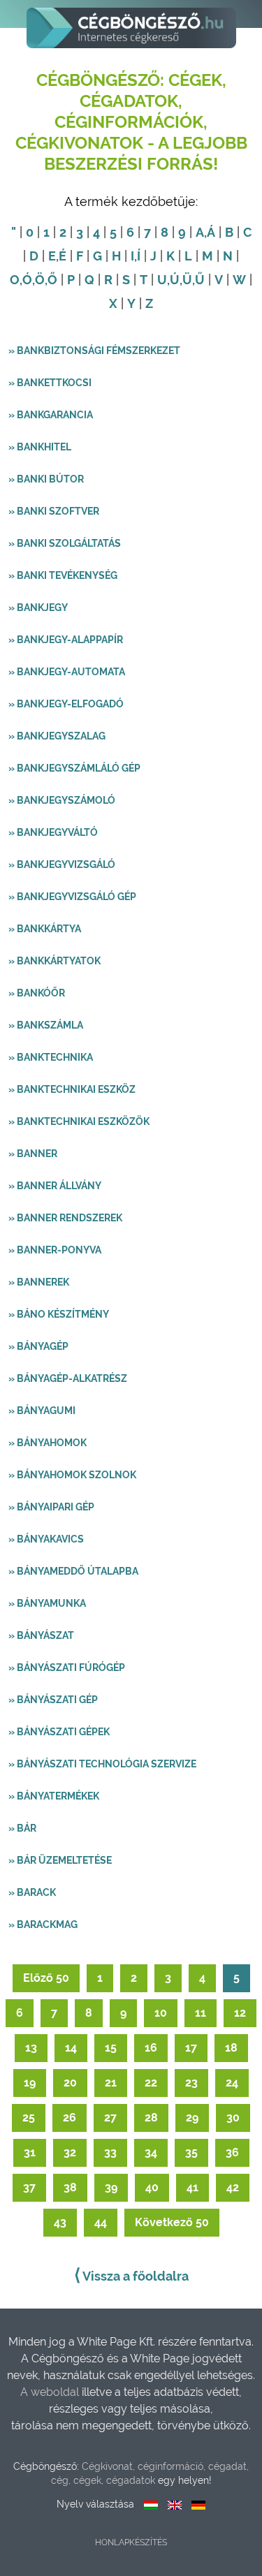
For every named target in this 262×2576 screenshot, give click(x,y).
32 (70, 2152)
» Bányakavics (46, 1539)
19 (30, 2083)
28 (151, 2118)
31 (30, 2152)
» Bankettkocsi (50, 383)
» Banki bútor (46, 479)
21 (111, 2083)
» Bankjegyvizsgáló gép (72, 897)
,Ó (26, 280)
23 (191, 2083)
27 (110, 2118)
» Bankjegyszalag (57, 736)
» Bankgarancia (51, 415)
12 (240, 2013)
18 (231, 2048)
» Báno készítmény (59, 1314)
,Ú (173, 280)
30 (233, 2118)
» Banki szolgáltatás (65, 543)
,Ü (186, 280)
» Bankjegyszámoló (62, 800)
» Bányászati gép (53, 1700)
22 (151, 2083)
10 (161, 2013)
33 (110, 2152)
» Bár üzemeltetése (60, 1860)
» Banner (33, 1154)
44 (101, 2222)
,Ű (198, 280)
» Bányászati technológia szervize (102, 1764)
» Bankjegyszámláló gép (74, 768)
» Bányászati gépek (59, 1732)
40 (152, 2187)
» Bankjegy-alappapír (66, 640)
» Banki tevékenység (63, 575)
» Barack (32, 1892)
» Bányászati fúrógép (67, 1668)
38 (70, 2187)
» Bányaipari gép (51, 1507)
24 (232, 2083)
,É (61, 256)
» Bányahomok (48, 1443)
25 (29, 2118)
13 (31, 2048)
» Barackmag (43, 1924)
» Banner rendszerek (65, 1218)
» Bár (22, 1828)
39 (111, 2187)
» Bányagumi (42, 1411)
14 (71, 2048)
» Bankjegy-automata (67, 672)
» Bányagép (38, 1346)
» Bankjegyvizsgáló (62, 864)
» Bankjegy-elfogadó (66, 704)
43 (60, 2222)
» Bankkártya (45, 929)
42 (233, 2187)
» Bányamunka (47, 1603)
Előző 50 (46, 1978)
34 (151, 2152)
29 (192, 2118)
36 (232, 2152)
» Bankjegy (38, 608)
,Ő (51, 280)
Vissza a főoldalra (131, 2275)
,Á (210, 232)
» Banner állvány (55, 1186)
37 (29, 2187)
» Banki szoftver (54, 511)
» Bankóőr (37, 993)
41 (192, 2187)
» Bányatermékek (54, 1796)
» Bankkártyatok (54, 961)
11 (201, 2013)
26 (70, 2118)
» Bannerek (39, 1282)
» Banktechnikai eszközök (79, 1121)
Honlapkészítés (131, 2542)
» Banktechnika (51, 1057)
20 (70, 2083)
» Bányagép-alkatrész (68, 1378)
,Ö (38, 280)
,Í (137, 256)
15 (111, 2048)
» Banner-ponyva (55, 1250)
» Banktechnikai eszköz (72, 1089)
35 (191, 2152)
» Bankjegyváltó (53, 832)
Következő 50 (172, 2222)
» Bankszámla (46, 1025)
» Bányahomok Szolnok (72, 1475)
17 (191, 2048)
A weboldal (51, 2392)
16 (151, 2048)
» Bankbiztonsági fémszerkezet (94, 351)
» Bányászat (41, 1635)
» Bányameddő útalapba (73, 1571)
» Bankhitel (40, 447)
